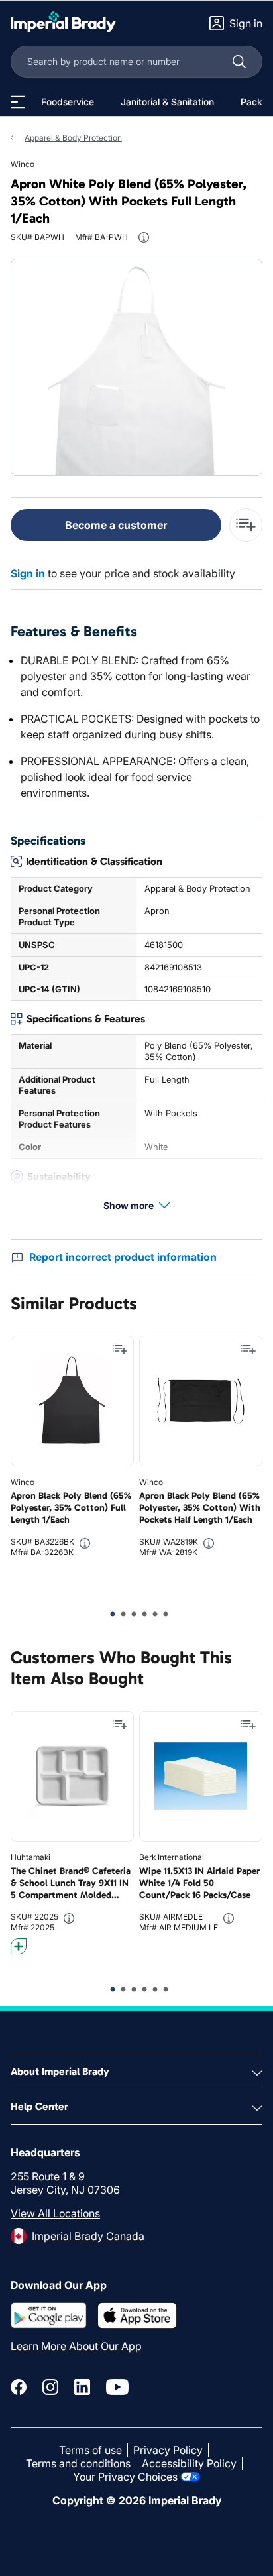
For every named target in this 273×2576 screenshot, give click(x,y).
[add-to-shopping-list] (246, 525)
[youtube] (117, 2387)
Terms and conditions (78, 2463)
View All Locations (55, 2213)
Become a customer (116, 525)
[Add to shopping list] (120, 1350)
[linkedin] (82, 2387)
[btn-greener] (19, 1946)
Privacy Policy (168, 2450)
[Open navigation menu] (18, 102)
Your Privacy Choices (125, 2477)
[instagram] (50, 2387)
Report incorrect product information (123, 1257)
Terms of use (90, 2450)
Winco (23, 164)
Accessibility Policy (189, 2463)
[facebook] (19, 2387)
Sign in (28, 573)
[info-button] (144, 237)
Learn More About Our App (76, 2346)
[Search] (239, 62)
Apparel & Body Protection (73, 138)
